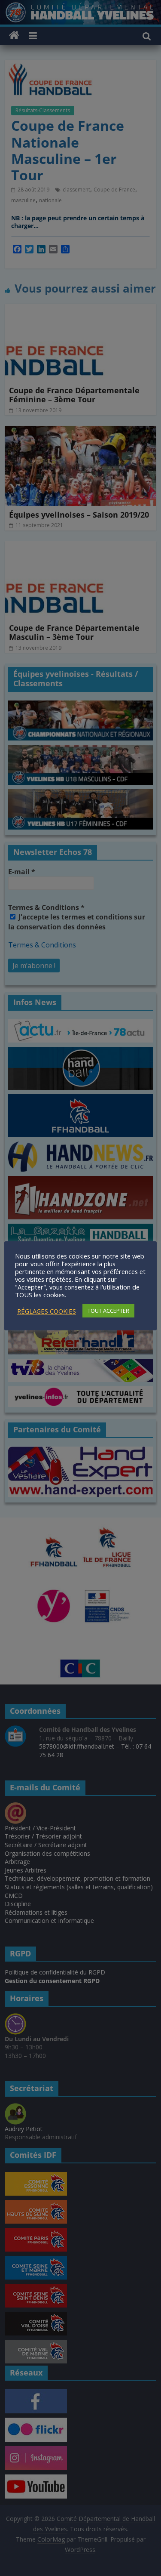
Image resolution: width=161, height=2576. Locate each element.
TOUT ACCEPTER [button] (108, 1311)
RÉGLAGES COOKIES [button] (47, 1311)
